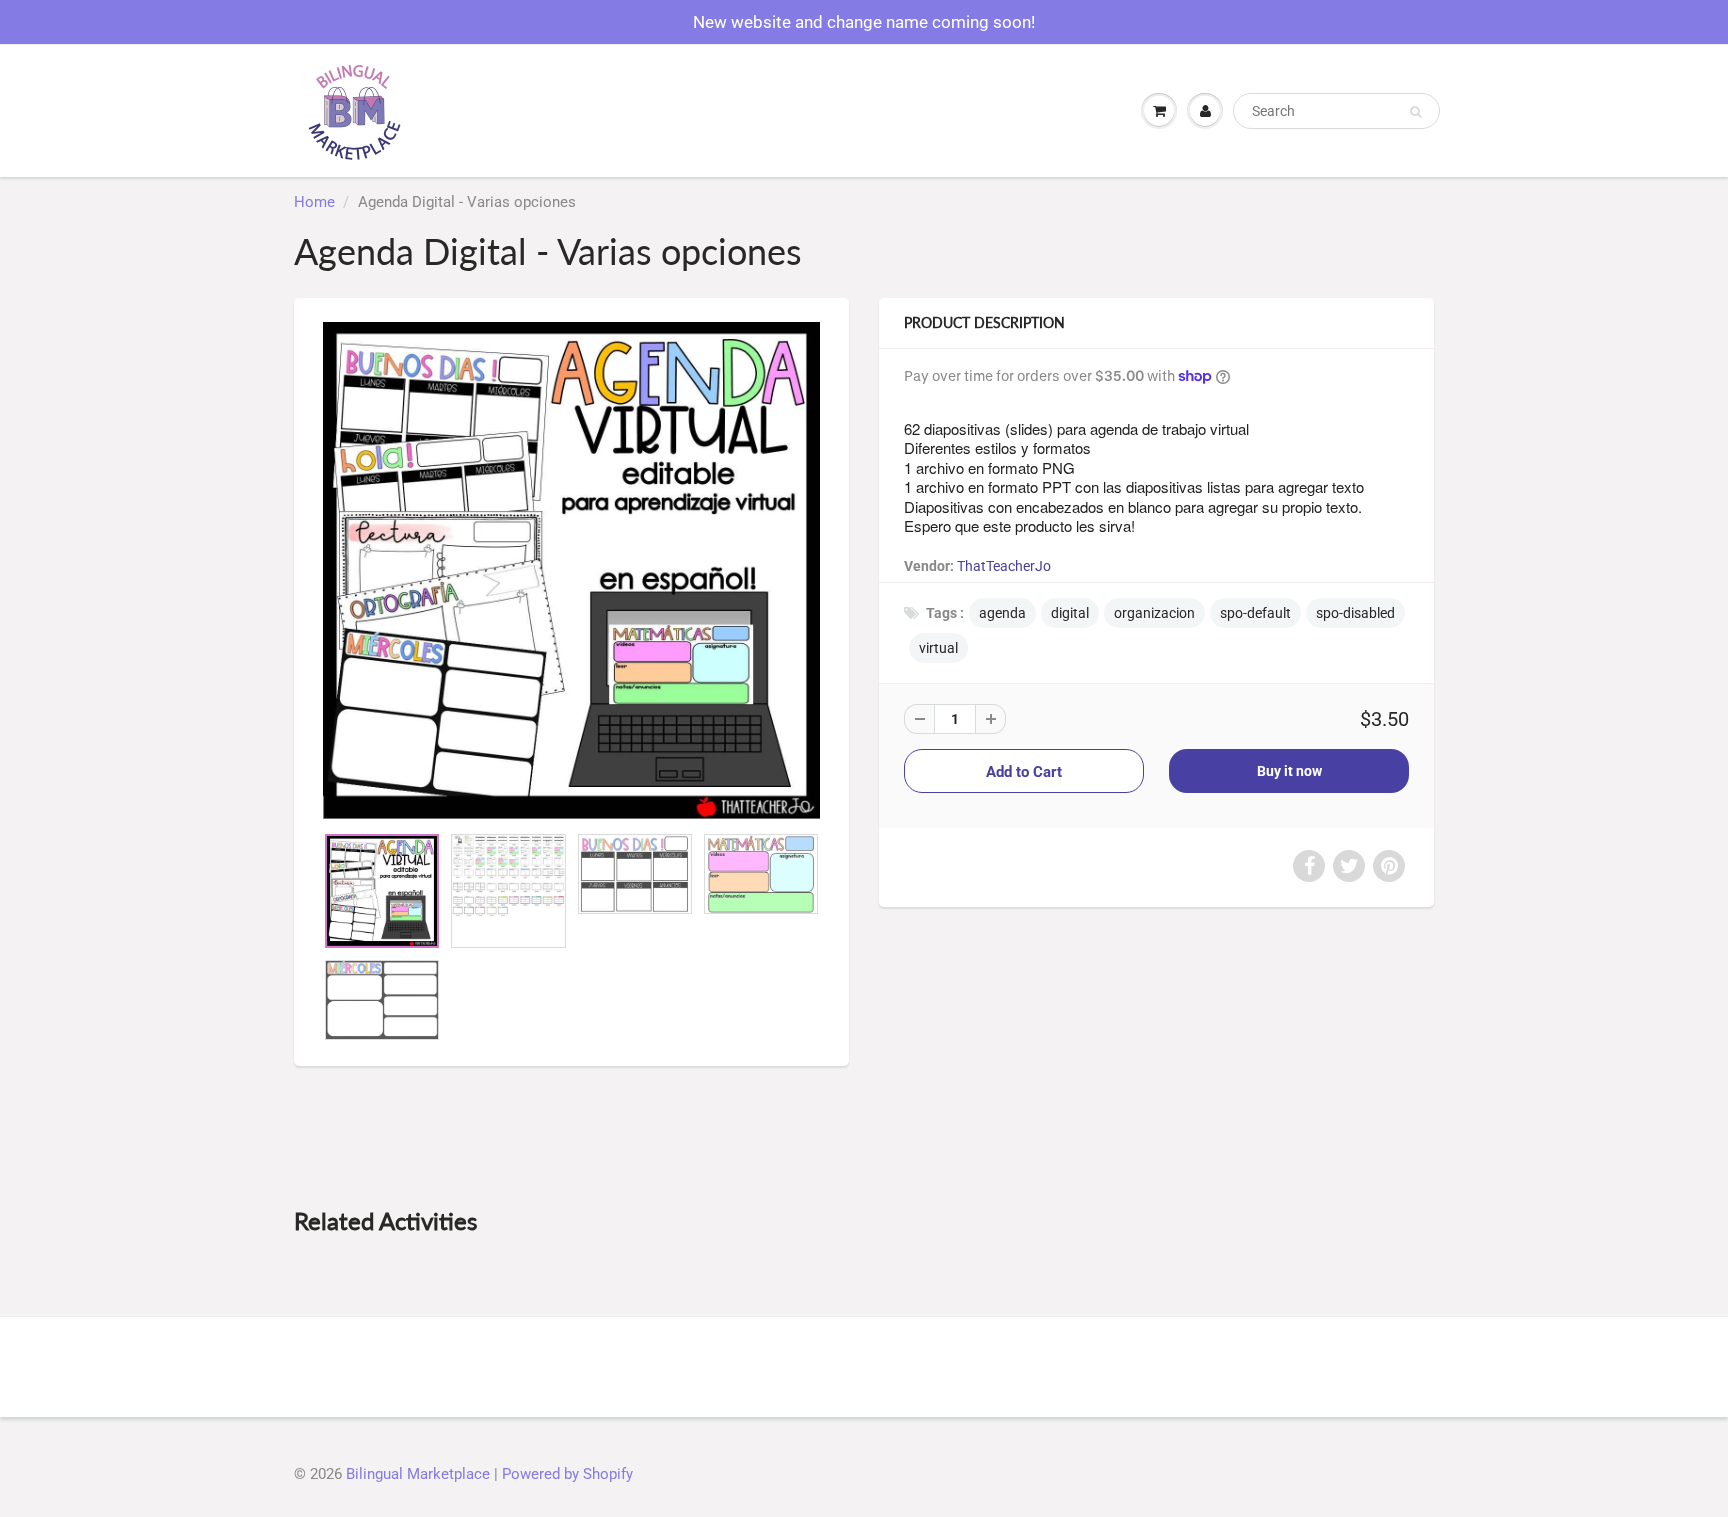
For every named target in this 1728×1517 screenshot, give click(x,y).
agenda (1002, 613)
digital (1070, 613)
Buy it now (1289, 771)
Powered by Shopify (567, 1474)
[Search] (1415, 112)
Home (314, 202)
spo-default (1255, 613)
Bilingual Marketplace (418, 1474)
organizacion (1154, 613)
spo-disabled (1355, 613)
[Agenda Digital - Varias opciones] (571, 570)
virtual (938, 648)
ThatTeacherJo (1004, 566)
